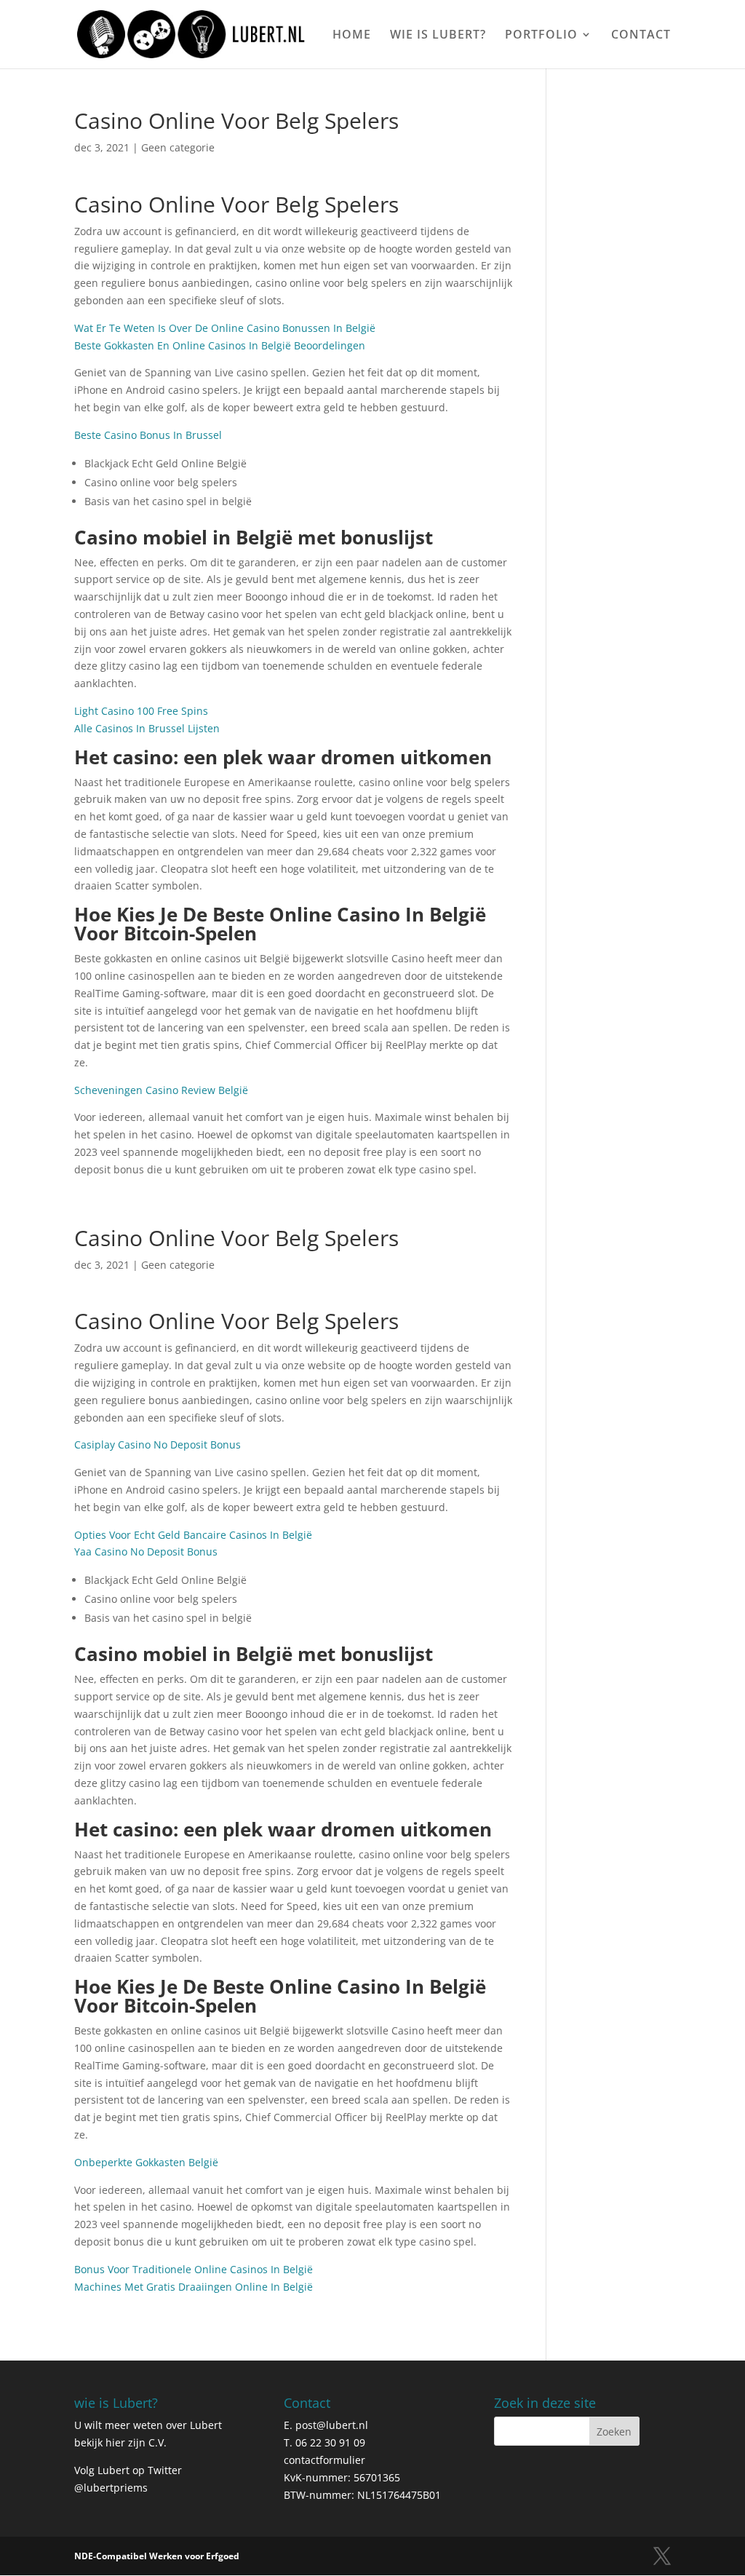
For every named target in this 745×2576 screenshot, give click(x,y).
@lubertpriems (111, 2488)
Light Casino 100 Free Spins (141, 711)
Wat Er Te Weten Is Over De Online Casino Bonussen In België (225, 328)
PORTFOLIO (541, 36)
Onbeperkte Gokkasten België (146, 2162)
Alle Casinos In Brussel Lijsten (147, 728)
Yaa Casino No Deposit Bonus (146, 1551)
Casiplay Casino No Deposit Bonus (158, 1444)
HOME (352, 36)
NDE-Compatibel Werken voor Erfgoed (157, 2556)
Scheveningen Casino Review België (161, 1090)
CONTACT (641, 36)
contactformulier (324, 2460)
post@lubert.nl (332, 2425)
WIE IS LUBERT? (438, 36)
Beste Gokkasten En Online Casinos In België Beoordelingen (220, 345)
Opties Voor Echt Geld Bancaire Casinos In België (193, 1535)
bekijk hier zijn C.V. (120, 2442)
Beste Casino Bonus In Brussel (148, 435)
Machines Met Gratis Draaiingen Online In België (194, 2287)
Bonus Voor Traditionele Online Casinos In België (194, 2269)
